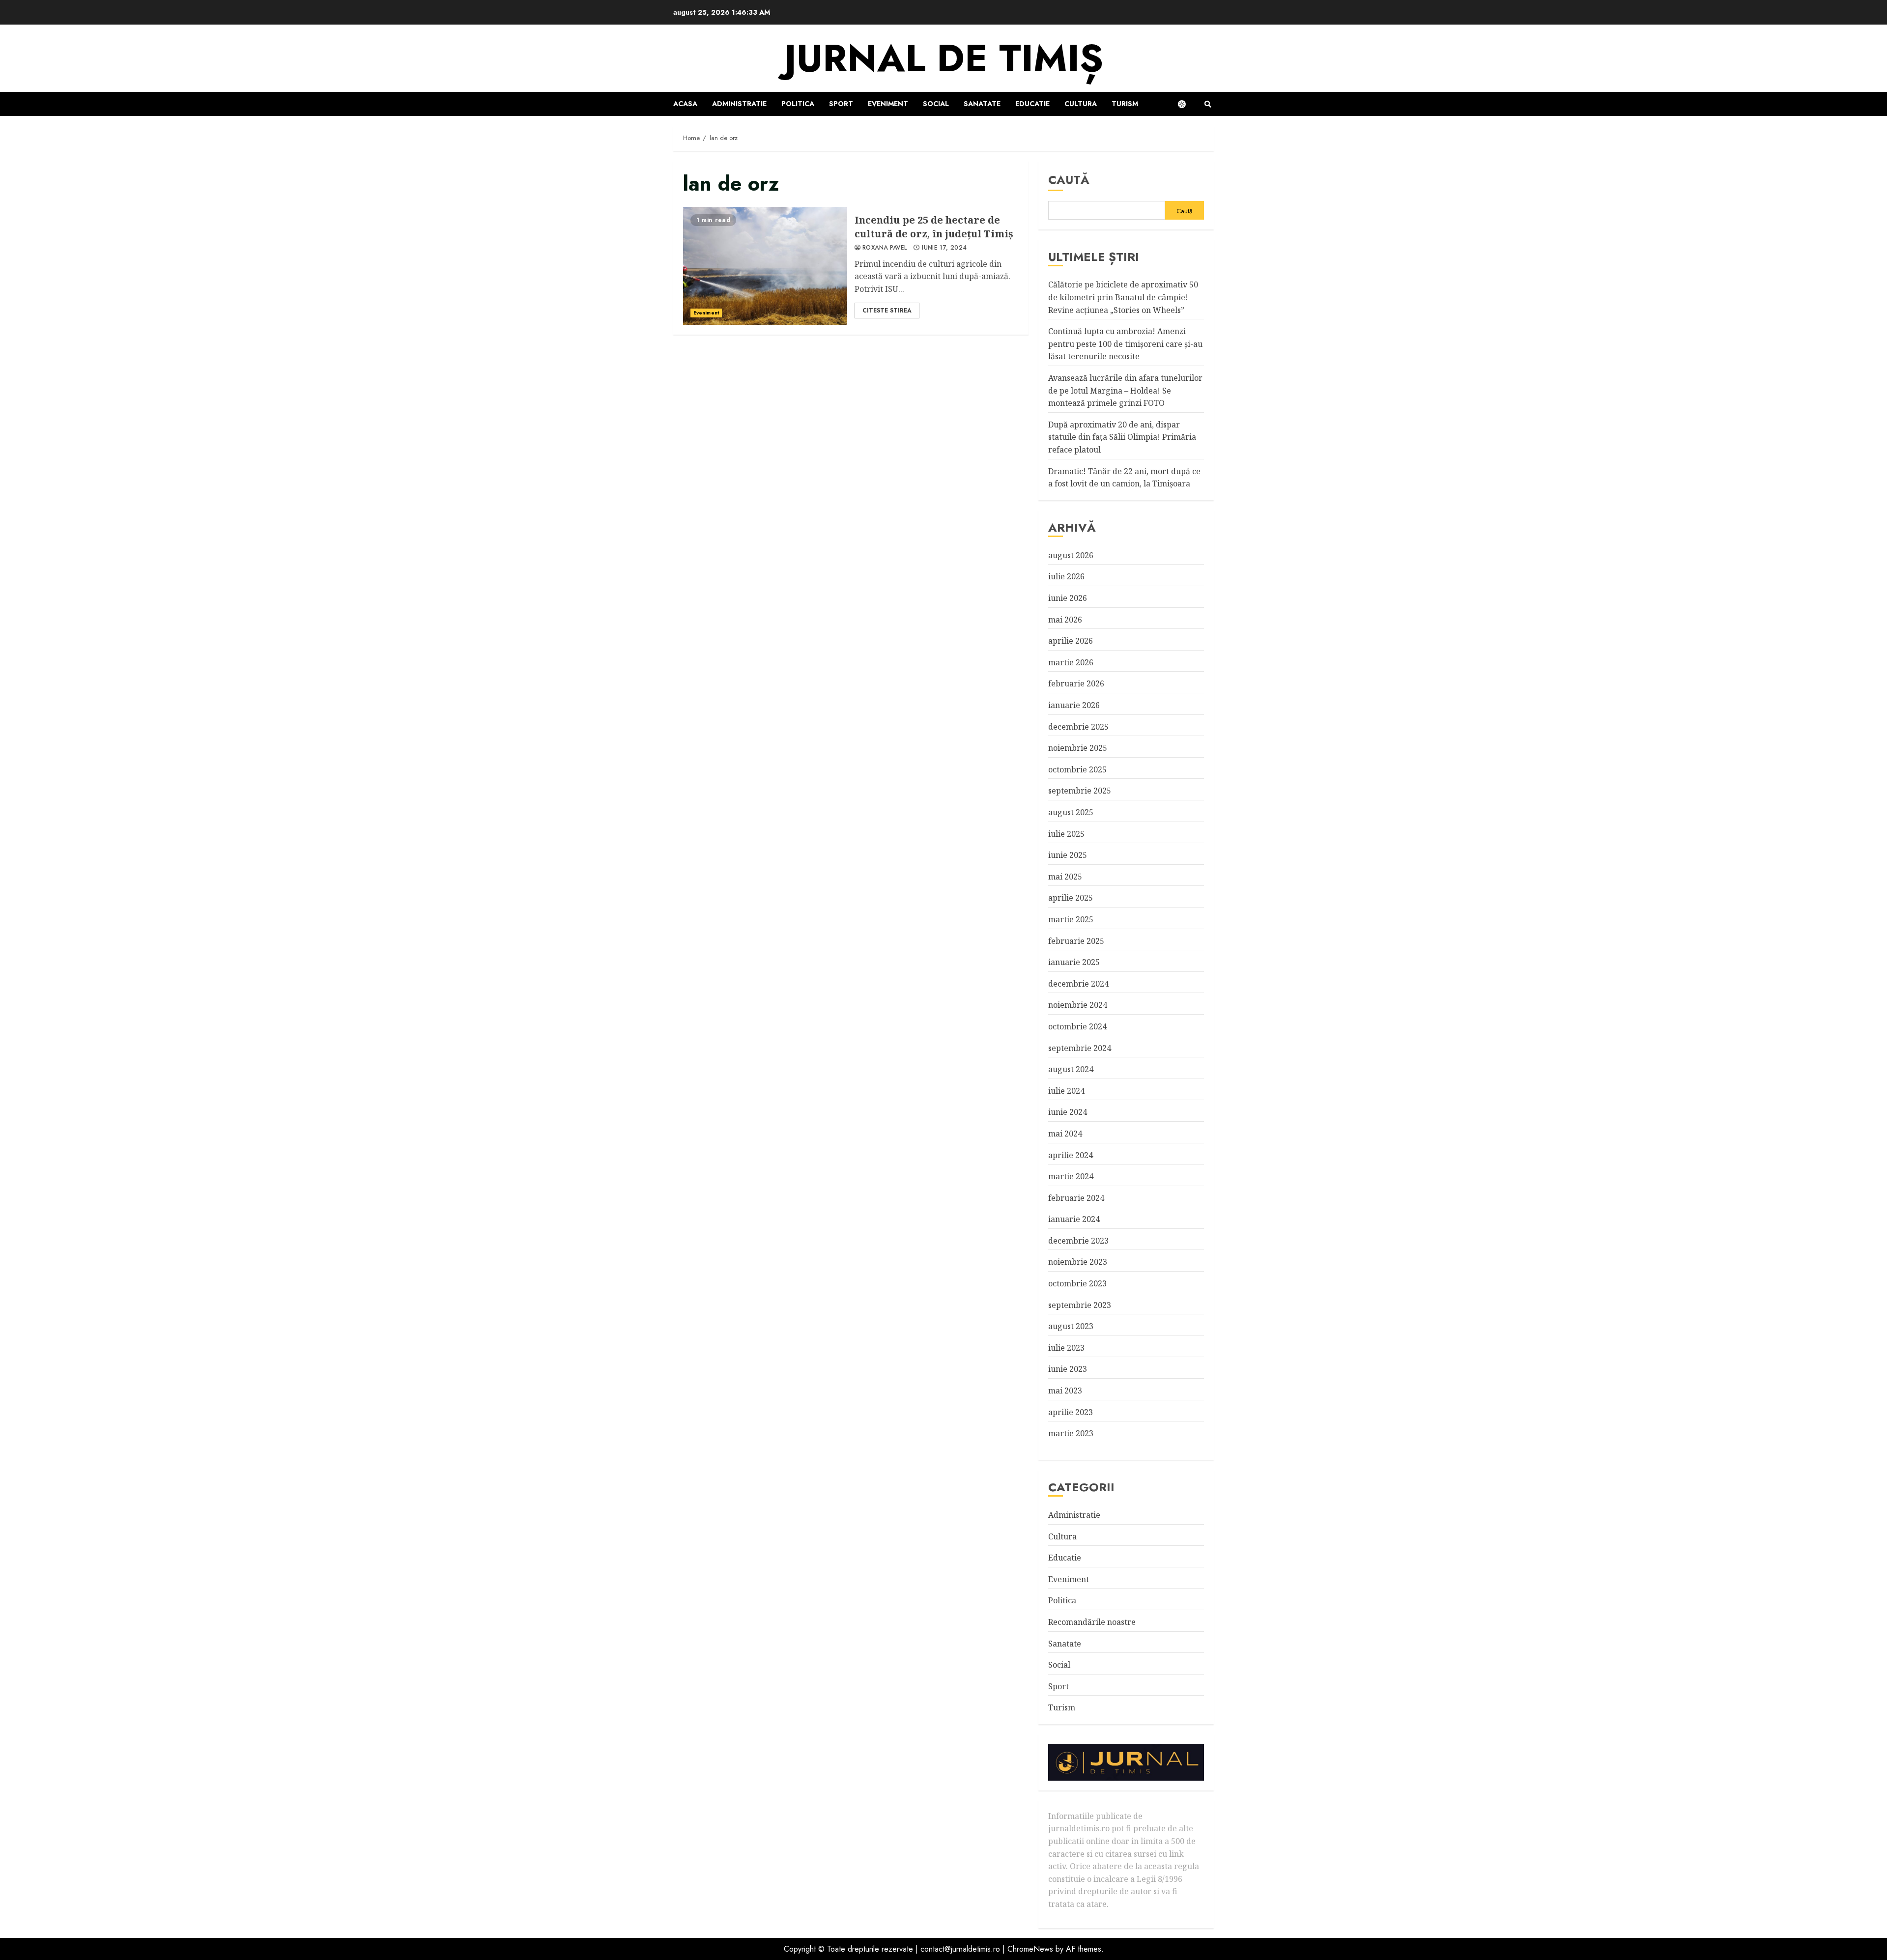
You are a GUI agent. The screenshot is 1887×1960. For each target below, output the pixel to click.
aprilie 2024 (1071, 1155)
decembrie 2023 (1078, 1241)
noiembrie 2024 (1078, 1005)
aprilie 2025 (1071, 898)
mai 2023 (1065, 1391)
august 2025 (1071, 812)
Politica (798, 104)
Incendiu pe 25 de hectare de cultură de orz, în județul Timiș (765, 266)
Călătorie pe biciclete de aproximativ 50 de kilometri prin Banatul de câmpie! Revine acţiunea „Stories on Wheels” (1123, 297)
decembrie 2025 (1078, 727)
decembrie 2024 (1078, 984)
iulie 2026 (1066, 576)
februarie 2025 (1076, 941)
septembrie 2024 (1080, 1048)
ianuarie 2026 (1074, 705)
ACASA (685, 104)
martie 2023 (1071, 1433)
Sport (841, 104)
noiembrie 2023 (1078, 1262)
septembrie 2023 (1080, 1305)
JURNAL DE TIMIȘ (943, 58)
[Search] (1208, 104)
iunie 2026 (1068, 598)
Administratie (739, 104)
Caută (1069, 180)
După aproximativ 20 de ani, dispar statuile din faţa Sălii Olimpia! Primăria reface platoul (1122, 437)
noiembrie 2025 (1078, 748)
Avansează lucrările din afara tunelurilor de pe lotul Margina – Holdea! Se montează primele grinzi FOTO (1125, 390)
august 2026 (1071, 555)
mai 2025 (1065, 877)
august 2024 (1071, 1069)
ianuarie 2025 (1074, 962)
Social (936, 104)
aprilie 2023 (1071, 1412)
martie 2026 (1071, 662)
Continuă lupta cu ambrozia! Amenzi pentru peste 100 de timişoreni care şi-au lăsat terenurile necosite (1125, 344)
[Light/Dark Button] (1187, 104)
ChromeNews (1030, 1949)
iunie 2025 (1068, 855)
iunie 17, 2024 (944, 248)
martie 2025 (1071, 919)
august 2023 (1071, 1326)
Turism (1125, 104)
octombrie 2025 (1077, 769)
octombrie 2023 (1077, 1283)
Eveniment (888, 104)
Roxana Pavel (885, 248)
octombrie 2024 (1077, 1026)
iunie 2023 (1068, 1369)
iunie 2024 (1068, 1112)
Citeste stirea (887, 311)
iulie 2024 (1066, 1091)
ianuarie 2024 (1074, 1219)
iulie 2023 (1066, 1348)
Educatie (1032, 104)
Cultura (1081, 104)
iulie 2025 (1066, 834)
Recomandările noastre (1092, 1622)
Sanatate (982, 104)
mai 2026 (1065, 620)
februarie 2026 (1076, 683)
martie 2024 (1071, 1176)
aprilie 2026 (1071, 641)
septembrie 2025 (1080, 791)
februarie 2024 (1076, 1198)
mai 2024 (1065, 1134)
